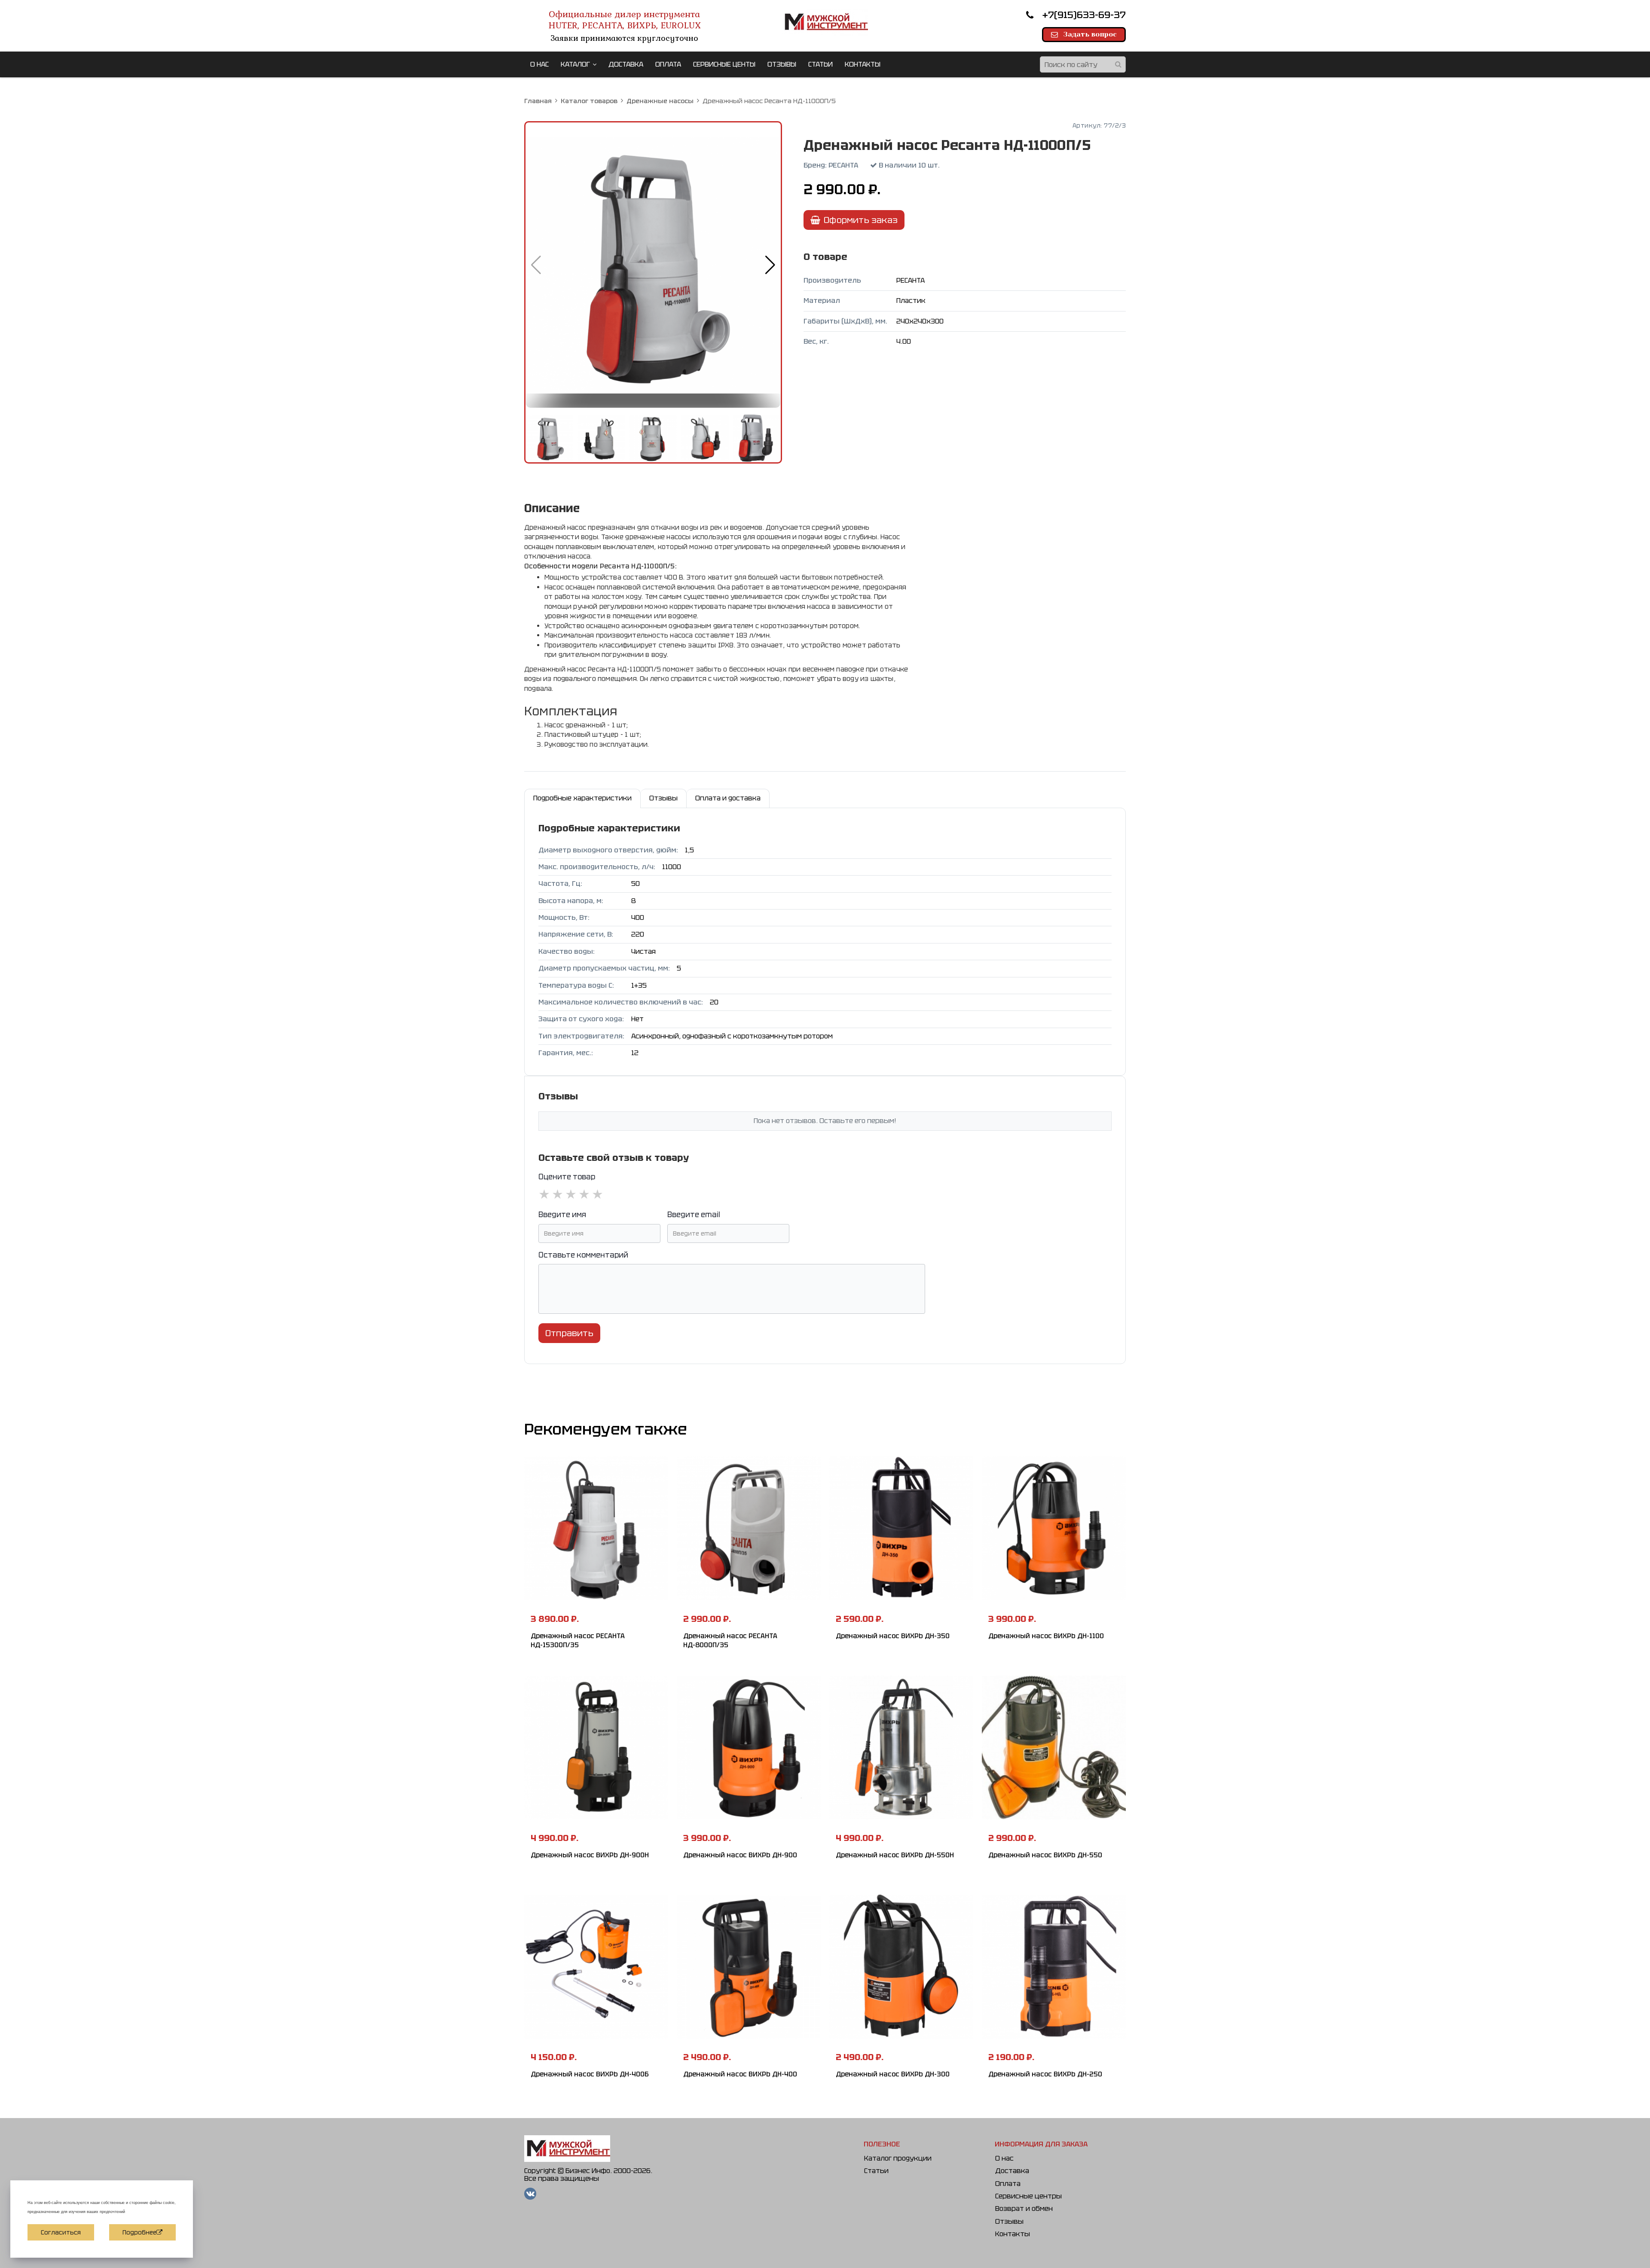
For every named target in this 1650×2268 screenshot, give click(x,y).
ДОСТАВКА (626, 64)
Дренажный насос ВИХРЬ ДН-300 (893, 2074)
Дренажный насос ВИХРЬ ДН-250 (1045, 2074)
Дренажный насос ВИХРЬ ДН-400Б (590, 2074)
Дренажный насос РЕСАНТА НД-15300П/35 (578, 1641)
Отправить (569, 1333)
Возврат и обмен (1024, 2208)
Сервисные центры (1028, 2196)
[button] (770, 265)
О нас (1004, 2158)
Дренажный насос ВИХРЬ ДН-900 (740, 1855)
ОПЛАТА (668, 64)
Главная (538, 101)
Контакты (1013, 2234)
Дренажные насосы (660, 101)
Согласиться (61, 2232)
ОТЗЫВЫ (782, 64)
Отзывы (1009, 2221)
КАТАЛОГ (575, 64)
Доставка (1012, 2171)
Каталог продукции (898, 2158)
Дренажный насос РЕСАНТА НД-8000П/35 (730, 1641)
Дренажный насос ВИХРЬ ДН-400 (740, 2074)
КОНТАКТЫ (863, 64)
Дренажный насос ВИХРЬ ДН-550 (1045, 1855)
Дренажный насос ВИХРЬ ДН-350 (893, 1636)
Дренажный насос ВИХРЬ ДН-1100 (1046, 1636)
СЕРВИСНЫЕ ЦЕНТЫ (724, 64)
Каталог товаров (589, 101)
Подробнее (139, 2232)
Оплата (1008, 2184)
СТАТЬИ (820, 64)
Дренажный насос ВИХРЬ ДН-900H (590, 1855)
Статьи (876, 2171)
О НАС (539, 64)
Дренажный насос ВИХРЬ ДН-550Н (895, 1855)
